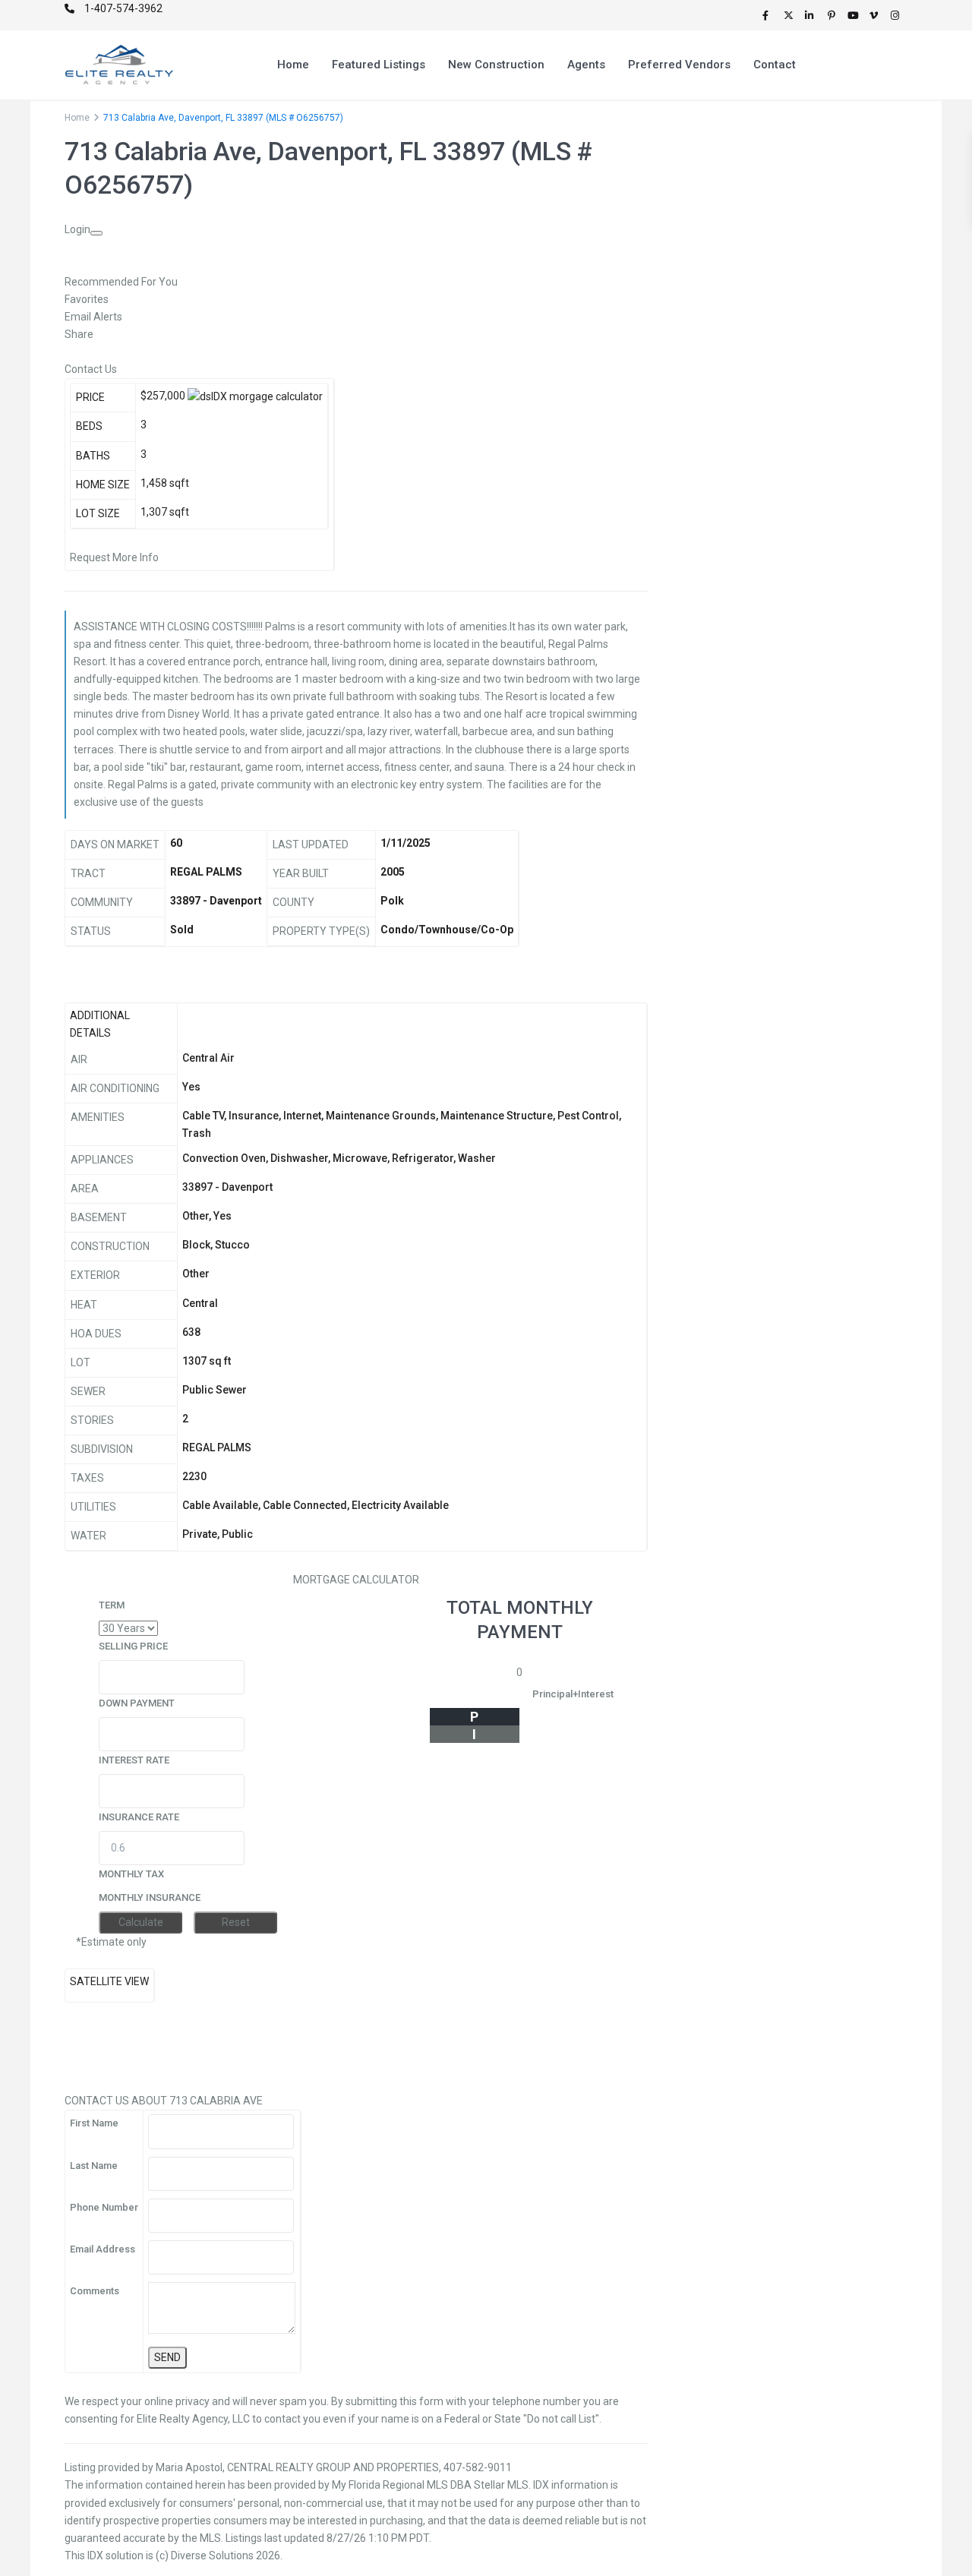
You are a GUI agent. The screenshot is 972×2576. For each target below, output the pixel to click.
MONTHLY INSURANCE (150, 1897)
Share (79, 334)
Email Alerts (93, 317)
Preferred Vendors (679, 65)
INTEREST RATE (134, 1760)
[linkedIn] (812, 15)
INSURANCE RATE (139, 1817)
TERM (112, 1605)
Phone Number (104, 2207)
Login (77, 229)
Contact (775, 65)
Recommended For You (121, 282)
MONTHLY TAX (131, 1874)
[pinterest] (833, 15)
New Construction (496, 65)
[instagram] (897, 15)
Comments (95, 2291)
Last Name (94, 2166)
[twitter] (791, 15)
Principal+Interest (573, 1694)
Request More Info (114, 557)
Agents (586, 65)
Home (293, 65)
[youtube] (854, 15)
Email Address (103, 2249)
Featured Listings (379, 65)
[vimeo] (876, 15)
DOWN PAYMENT (137, 1703)
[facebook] (769, 15)
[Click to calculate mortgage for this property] (255, 397)
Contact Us (91, 369)
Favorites (87, 299)
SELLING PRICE (133, 1646)
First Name (94, 2123)
